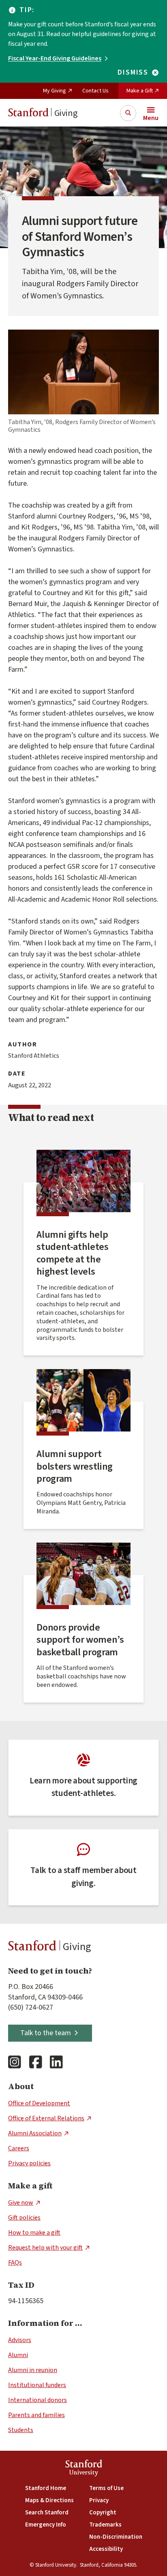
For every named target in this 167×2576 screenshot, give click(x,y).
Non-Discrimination (116, 2537)
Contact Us (95, 91)
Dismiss (133, 73)
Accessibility (106, 2549)
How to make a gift (34, 2233)
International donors (37, 2400)
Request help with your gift (45, 2248)
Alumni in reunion (33, 2370)
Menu (151, 118)
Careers (19, 2148)
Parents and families (36, 2415)
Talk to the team (46, 2033)
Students (21, 2430)
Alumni (18, 2355)
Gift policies (24, 2218)
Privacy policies (29, 2163)
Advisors (20, 2340)
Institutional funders (37, 2385)
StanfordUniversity (84, 2469)
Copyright (103, 2513)
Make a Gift (140, 91)
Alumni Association (35, 2133)
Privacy (99, 2500)
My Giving (55, 91)
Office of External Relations (46, 2118)
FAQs (15, 2263)
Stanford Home (46, 2488)
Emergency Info (46, 2525)
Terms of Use (106, 2488)
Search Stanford (47, 2513)
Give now (21, 2203)
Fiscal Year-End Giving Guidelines (55, 58)
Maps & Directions (49, 2500)
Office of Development (39, 2103)
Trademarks (105, 2525)
